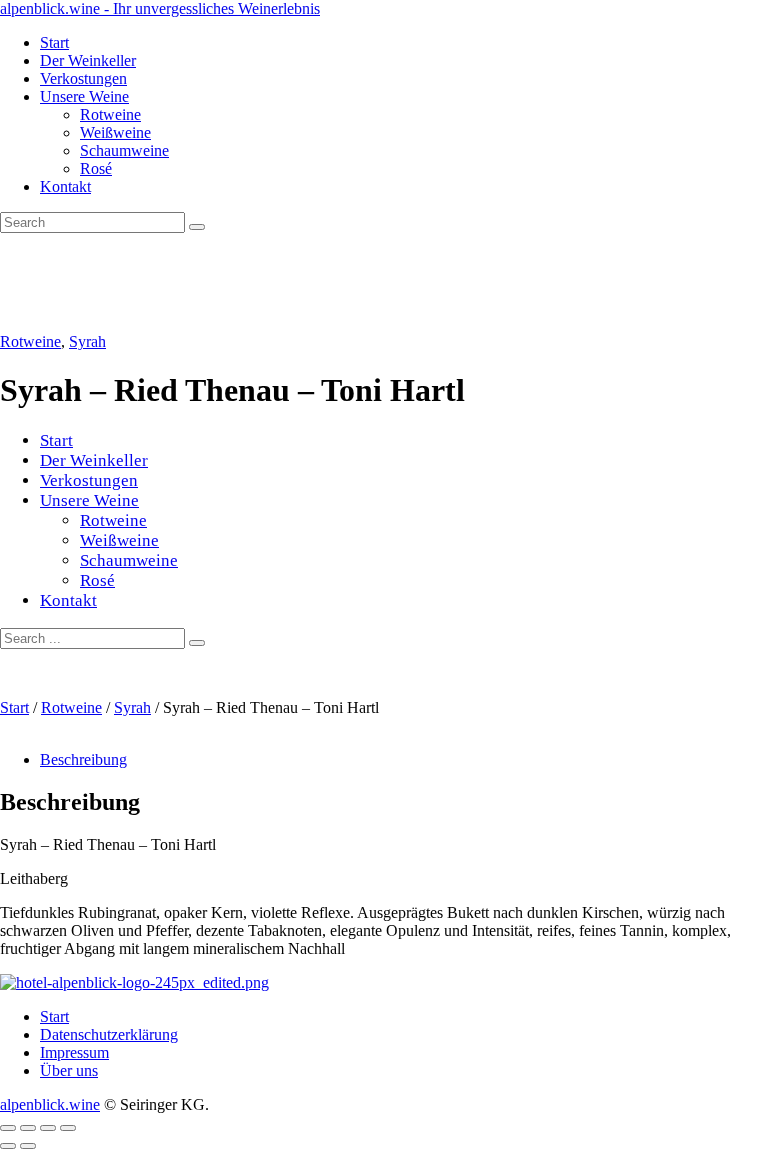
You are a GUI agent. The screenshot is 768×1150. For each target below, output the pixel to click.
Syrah (87, 341)
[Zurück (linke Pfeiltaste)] (8, 1146)
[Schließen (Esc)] (68, 1128)
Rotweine (30, 341)
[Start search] (197, 643)
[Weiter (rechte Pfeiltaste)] (28, 1146)
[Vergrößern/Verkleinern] (8, 1128)
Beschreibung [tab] (83, 759)
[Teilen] (48, 1128)
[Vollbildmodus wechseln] (28, 1128)
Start (14, 707)
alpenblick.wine (50, 1104)
